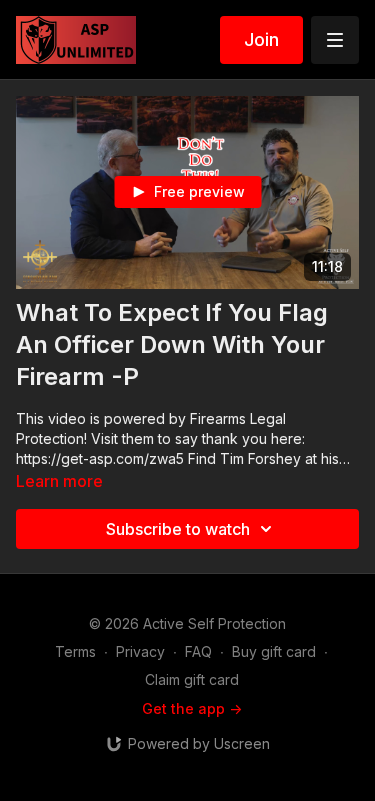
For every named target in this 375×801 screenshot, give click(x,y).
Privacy (140, 651)
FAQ (198, 651)
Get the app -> (192, 708)
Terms (75, 651)
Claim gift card (192, 679)
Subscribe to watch (178, 529)
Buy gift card (274, 651)
